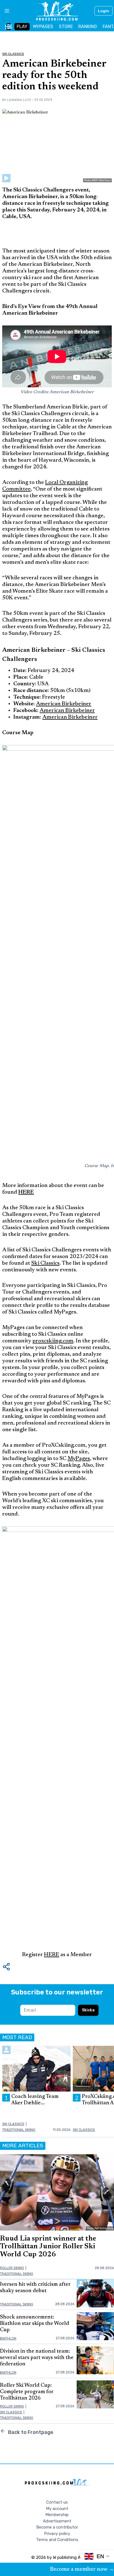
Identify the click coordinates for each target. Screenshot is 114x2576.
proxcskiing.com (53, 1341)
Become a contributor (57, 2527)
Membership (57, 2515)
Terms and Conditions (57, 2540)
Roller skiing (12, 2268)
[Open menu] (5, 11)
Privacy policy (57, 2534)
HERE (52, 1955)
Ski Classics (13, 54)
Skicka (88, 2010)
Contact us (57, 2502)
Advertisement (57, 2521)
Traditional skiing (19, 2130)
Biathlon (8, 2338)
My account (57, 2509)
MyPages (79, 1459)
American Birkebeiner (64, 704)
